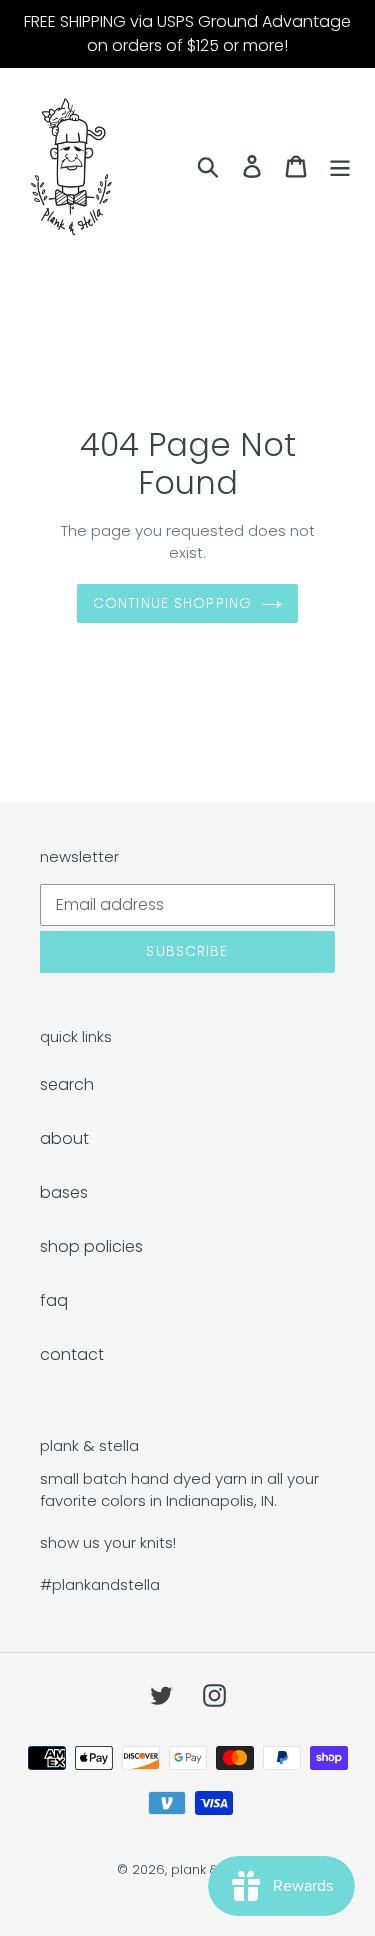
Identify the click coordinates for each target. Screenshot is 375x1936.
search (67, 1084)
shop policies (91, 1246)
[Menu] (340, 166)
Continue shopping (172, 603)
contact (72, 1354)
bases (64, 1192)
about (64, 1138)
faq (54, 1300)
